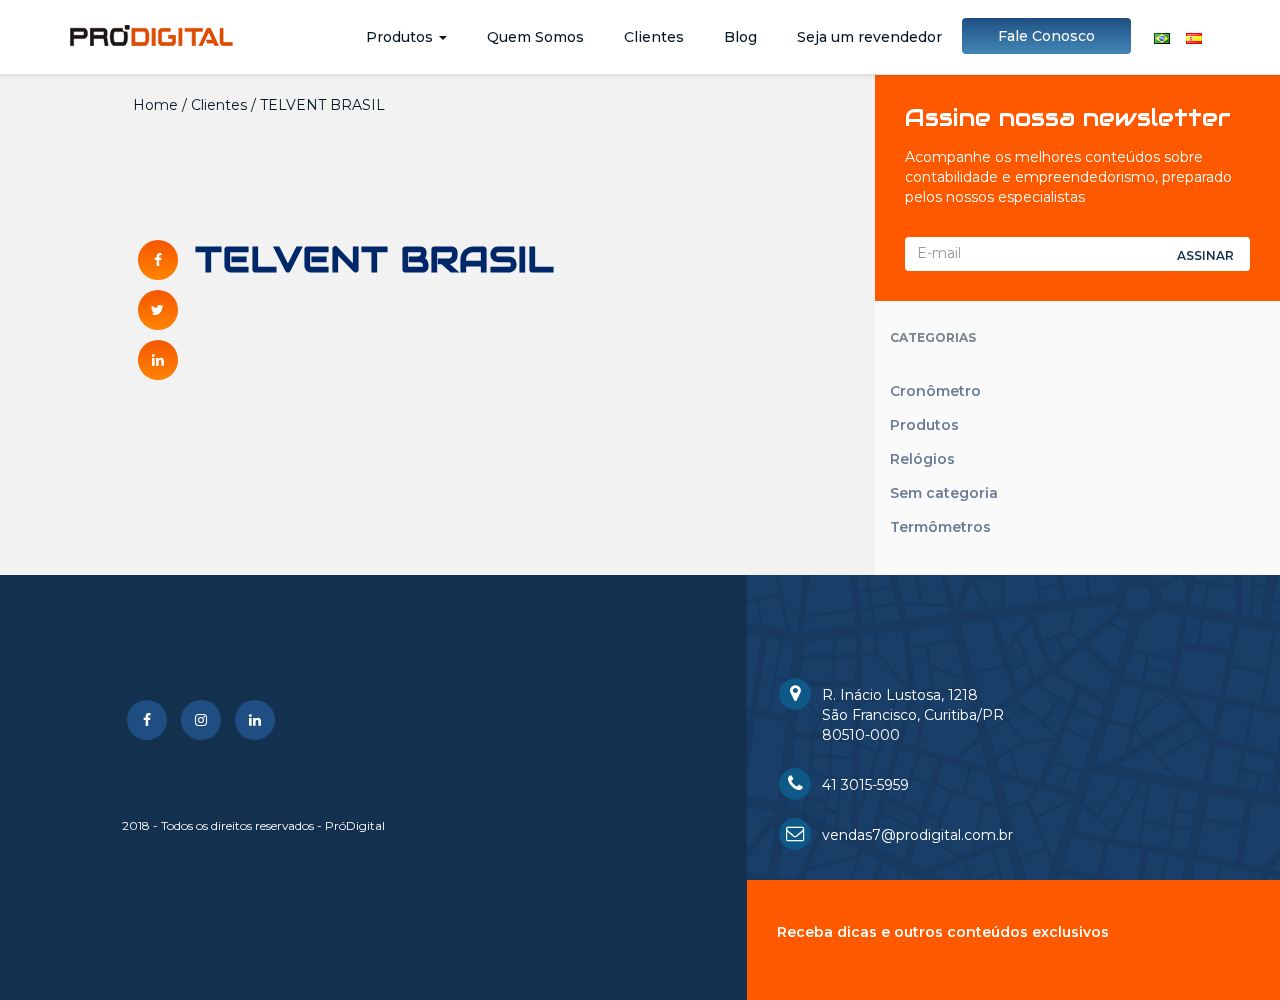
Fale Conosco (1046, 36)
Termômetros (940, 527)
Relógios (922, 459)
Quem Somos (535, 37)
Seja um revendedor (869, 37)
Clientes (654, 37)
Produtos (401, 37)
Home (155, 105)
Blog (740, 37)
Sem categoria (944, 493)
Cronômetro (935, 391)
